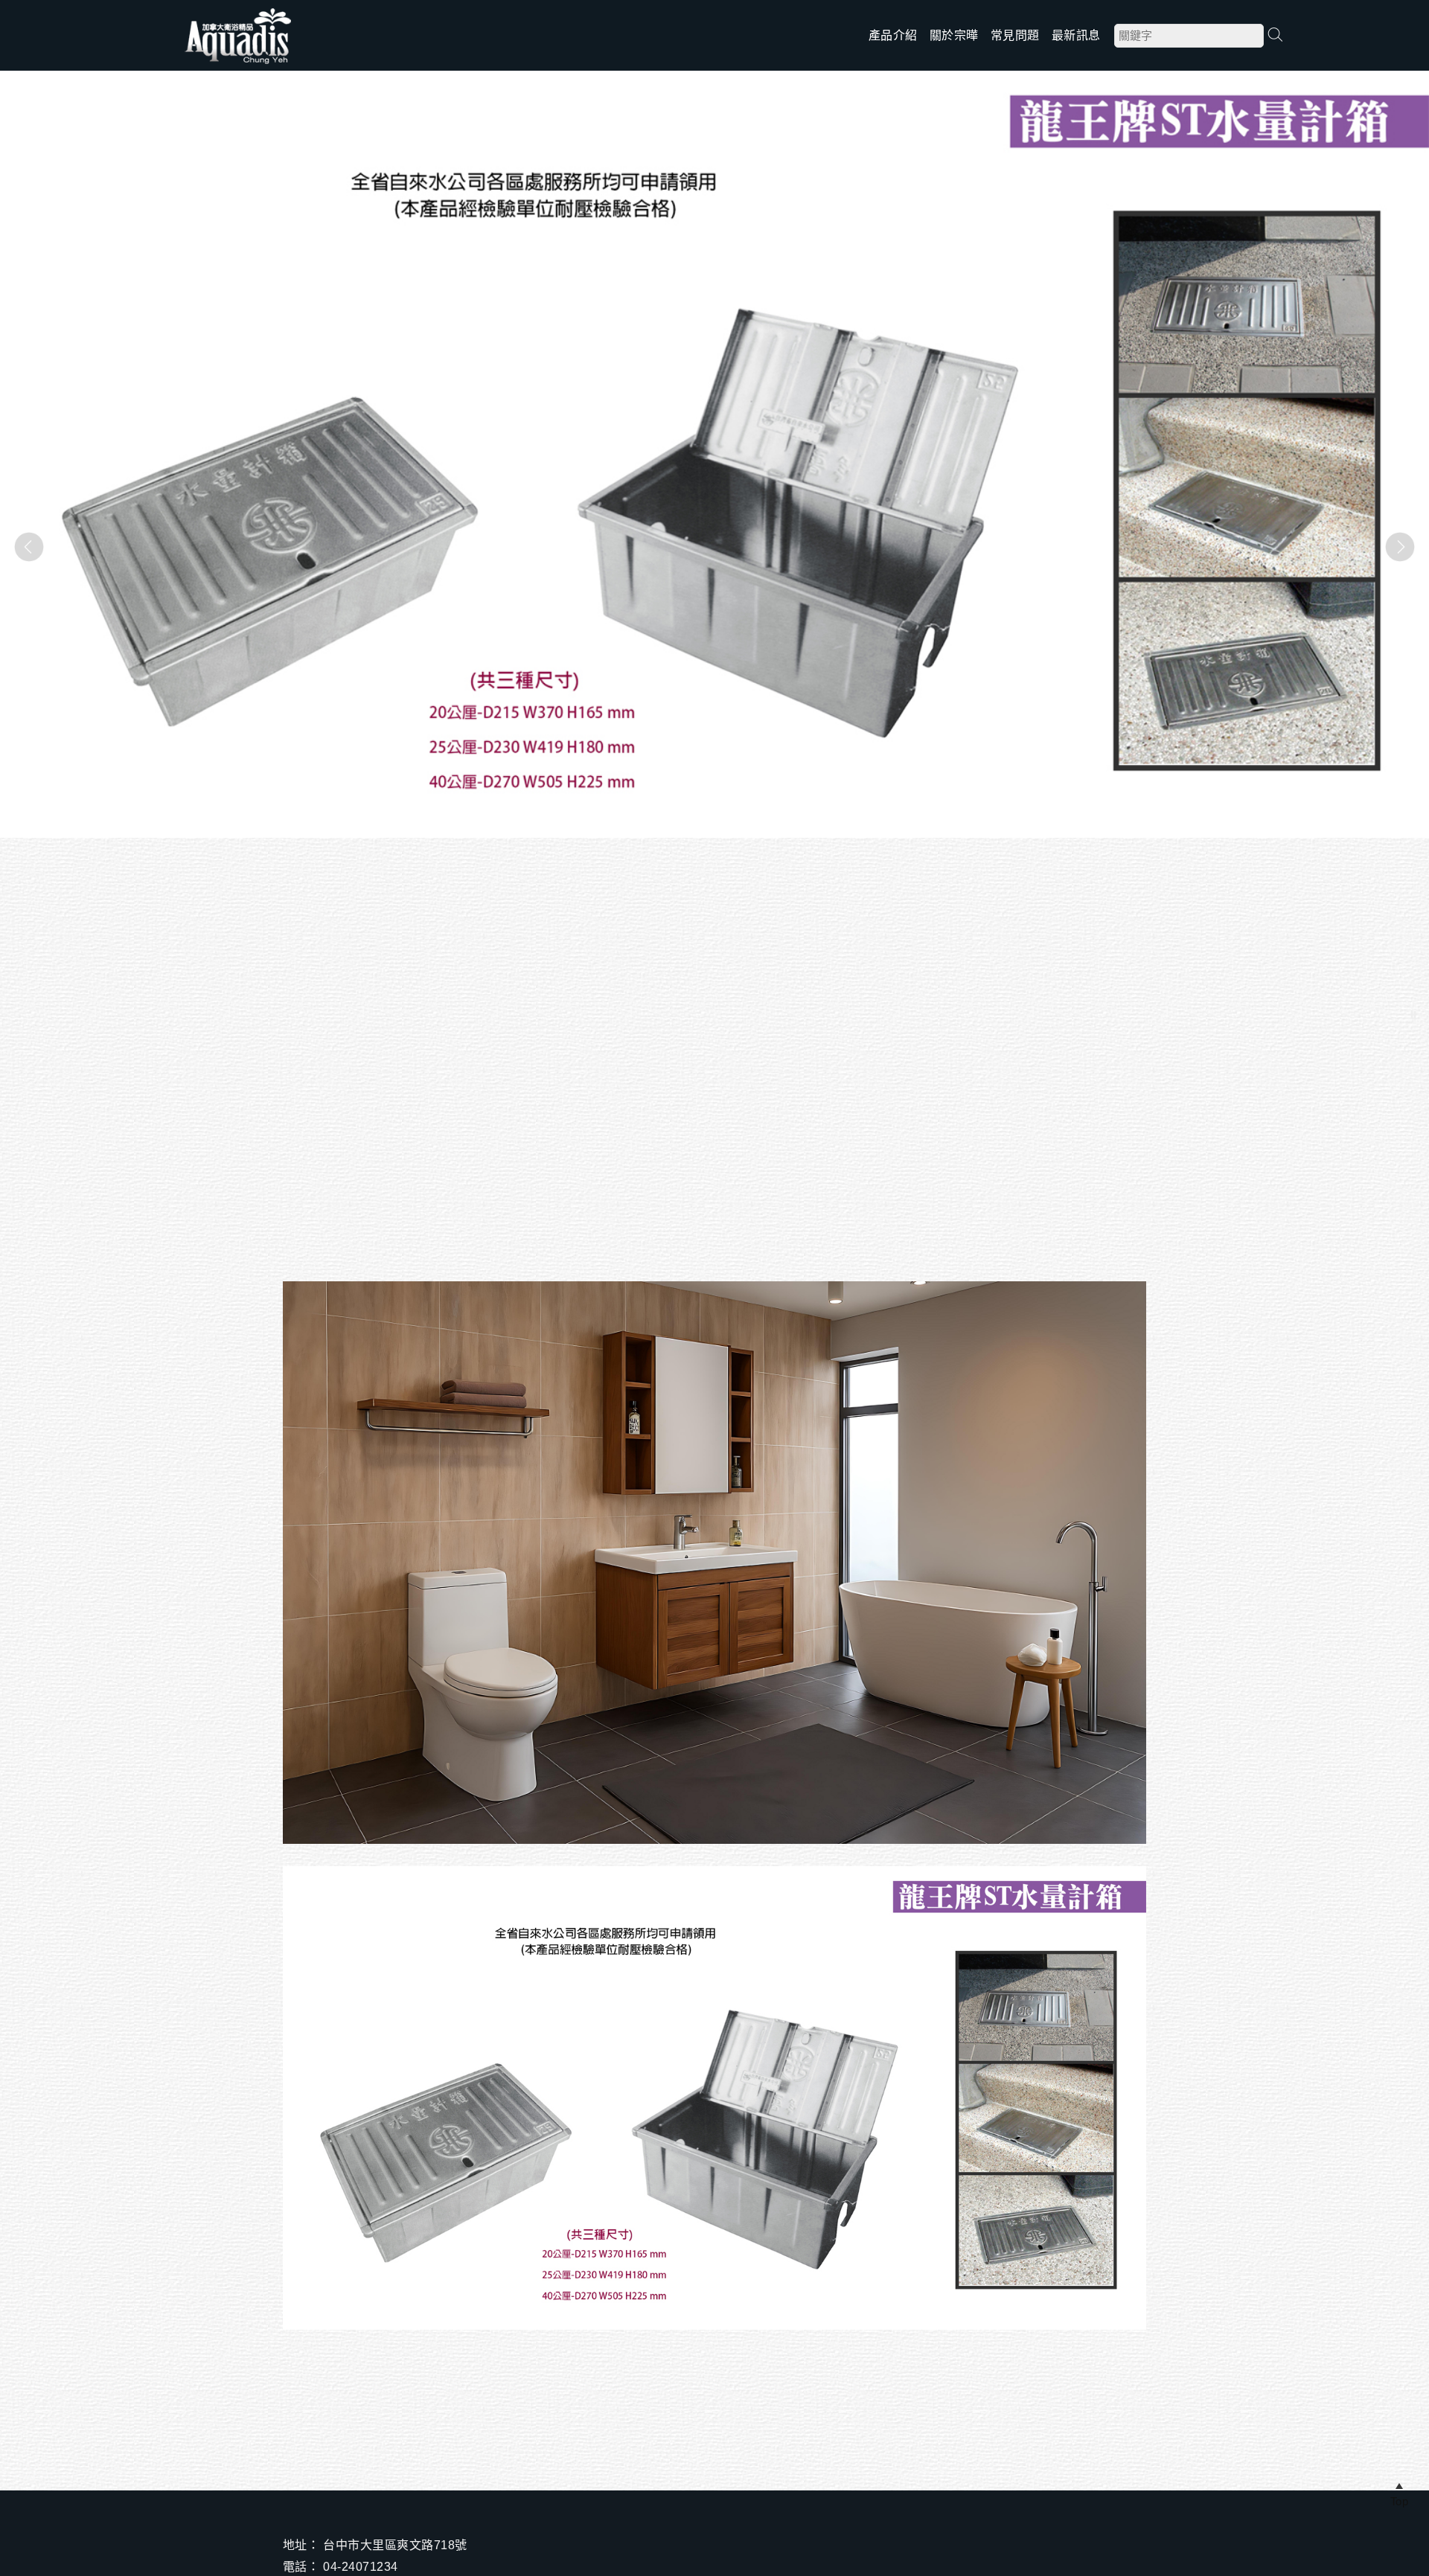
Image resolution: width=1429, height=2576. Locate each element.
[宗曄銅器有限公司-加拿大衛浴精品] (238, 63)
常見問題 (1015, 35)
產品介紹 (893, 35)
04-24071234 (360, 2567)
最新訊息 (1076, 35)
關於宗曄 (954, 35)
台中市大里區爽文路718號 (395, 2545)
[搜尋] (1275, 35)
